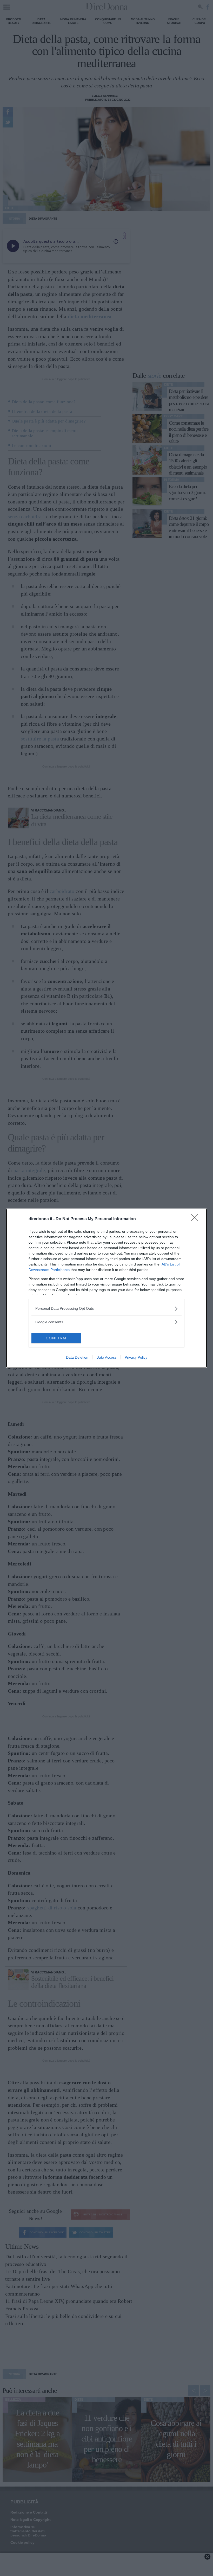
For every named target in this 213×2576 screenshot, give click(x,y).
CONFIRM (56, 1338)
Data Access (106, 1357)
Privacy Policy (136, 1357)
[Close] (196, 1219)
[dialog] (106, 1288)
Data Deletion (77, 1357)
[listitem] (106, 1309)
